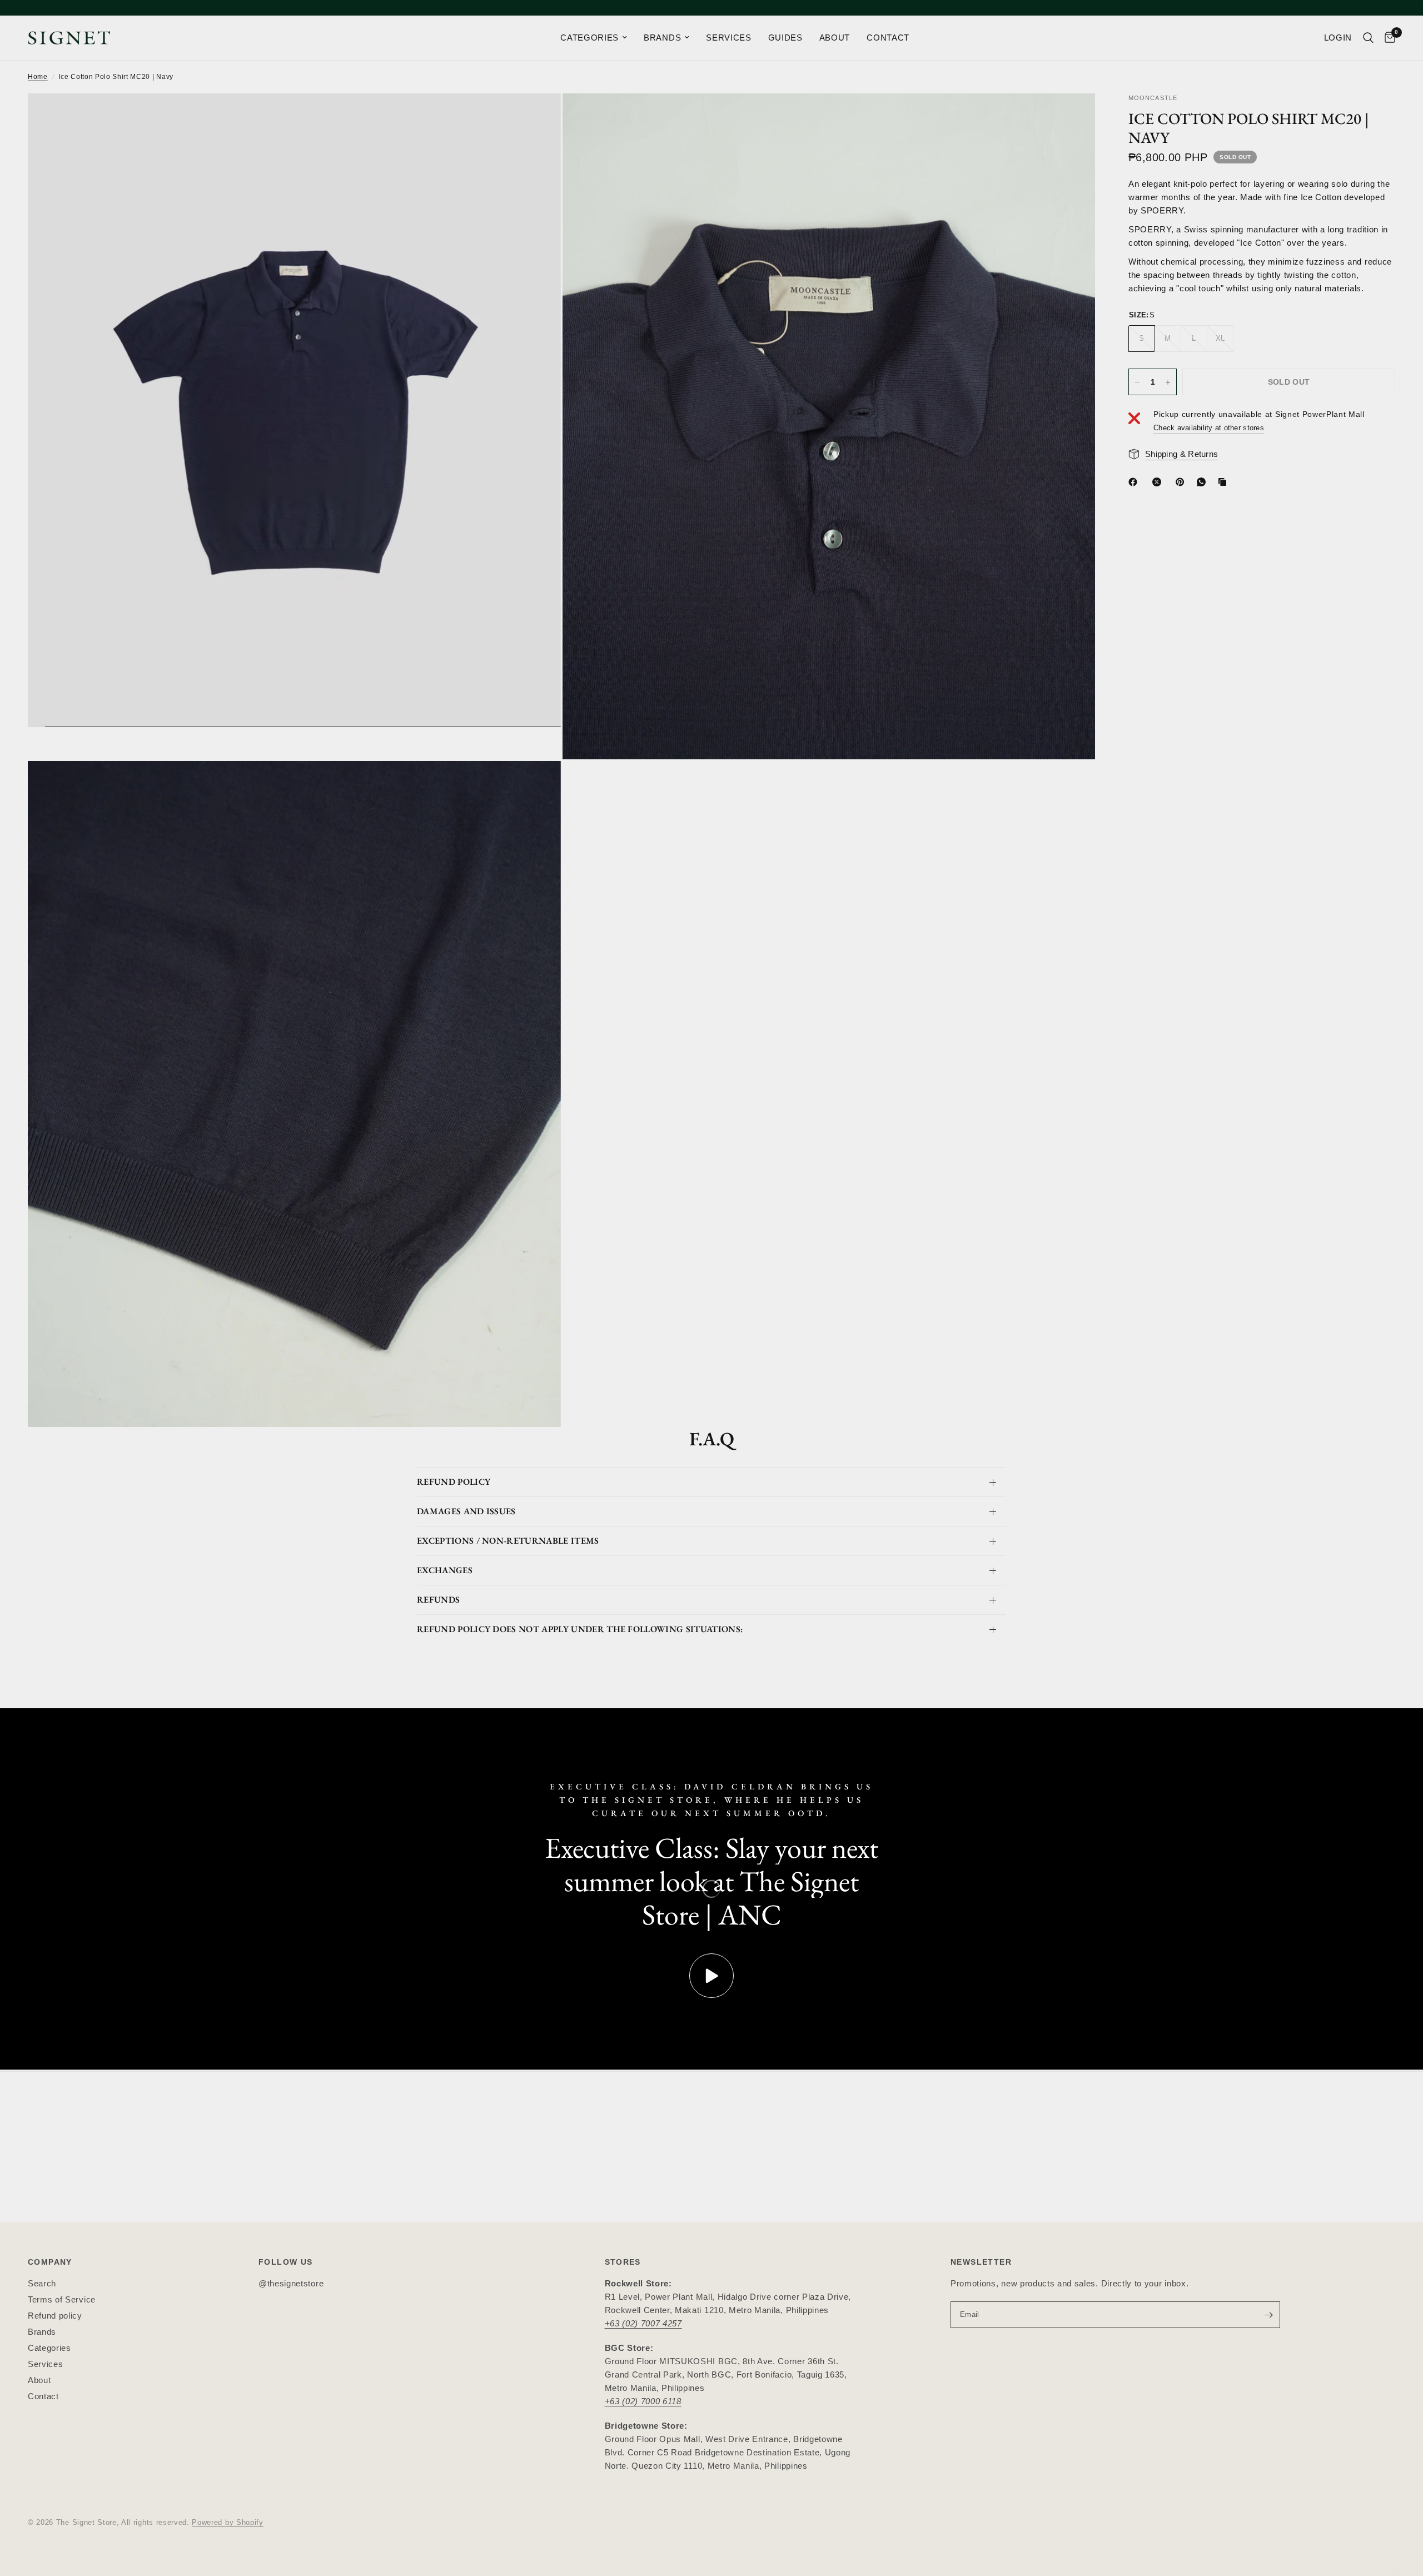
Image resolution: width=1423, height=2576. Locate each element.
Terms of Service (62, 2299)
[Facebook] (1135, 482)
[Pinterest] (1182, 482)
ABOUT (835, 38)
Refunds (438, 1600)
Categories (49, 2348)
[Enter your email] (1269, 2315)
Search (42, 2283)
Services (45, 2364)
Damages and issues (466, 1511)
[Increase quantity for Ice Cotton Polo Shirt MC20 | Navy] (1168, 382)
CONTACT (888, 38)
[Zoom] (538, 117)
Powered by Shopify (227, 2522)
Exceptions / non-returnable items (508, 1541)
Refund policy (55, 2316)
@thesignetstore (291, 2283)
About (39, 2380)
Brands (42, 2332)
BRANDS (662, 38)
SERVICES (728, 38)
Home (38, 77)
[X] (1159, 482)
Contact (43, 2396)
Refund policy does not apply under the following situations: (580, 1629)
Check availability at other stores (1209, 428)
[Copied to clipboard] (1225, 482)
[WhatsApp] (1203, 482)
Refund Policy (454, 1482)
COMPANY (50, 2262)
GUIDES (785, 38)
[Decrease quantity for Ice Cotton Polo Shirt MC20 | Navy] (1137, 382)
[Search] (1368, 38)
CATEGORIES (589, 38)
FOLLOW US (286, 2262)
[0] (1387, 38)
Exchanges (445, 1570)
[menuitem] (594, 38)
